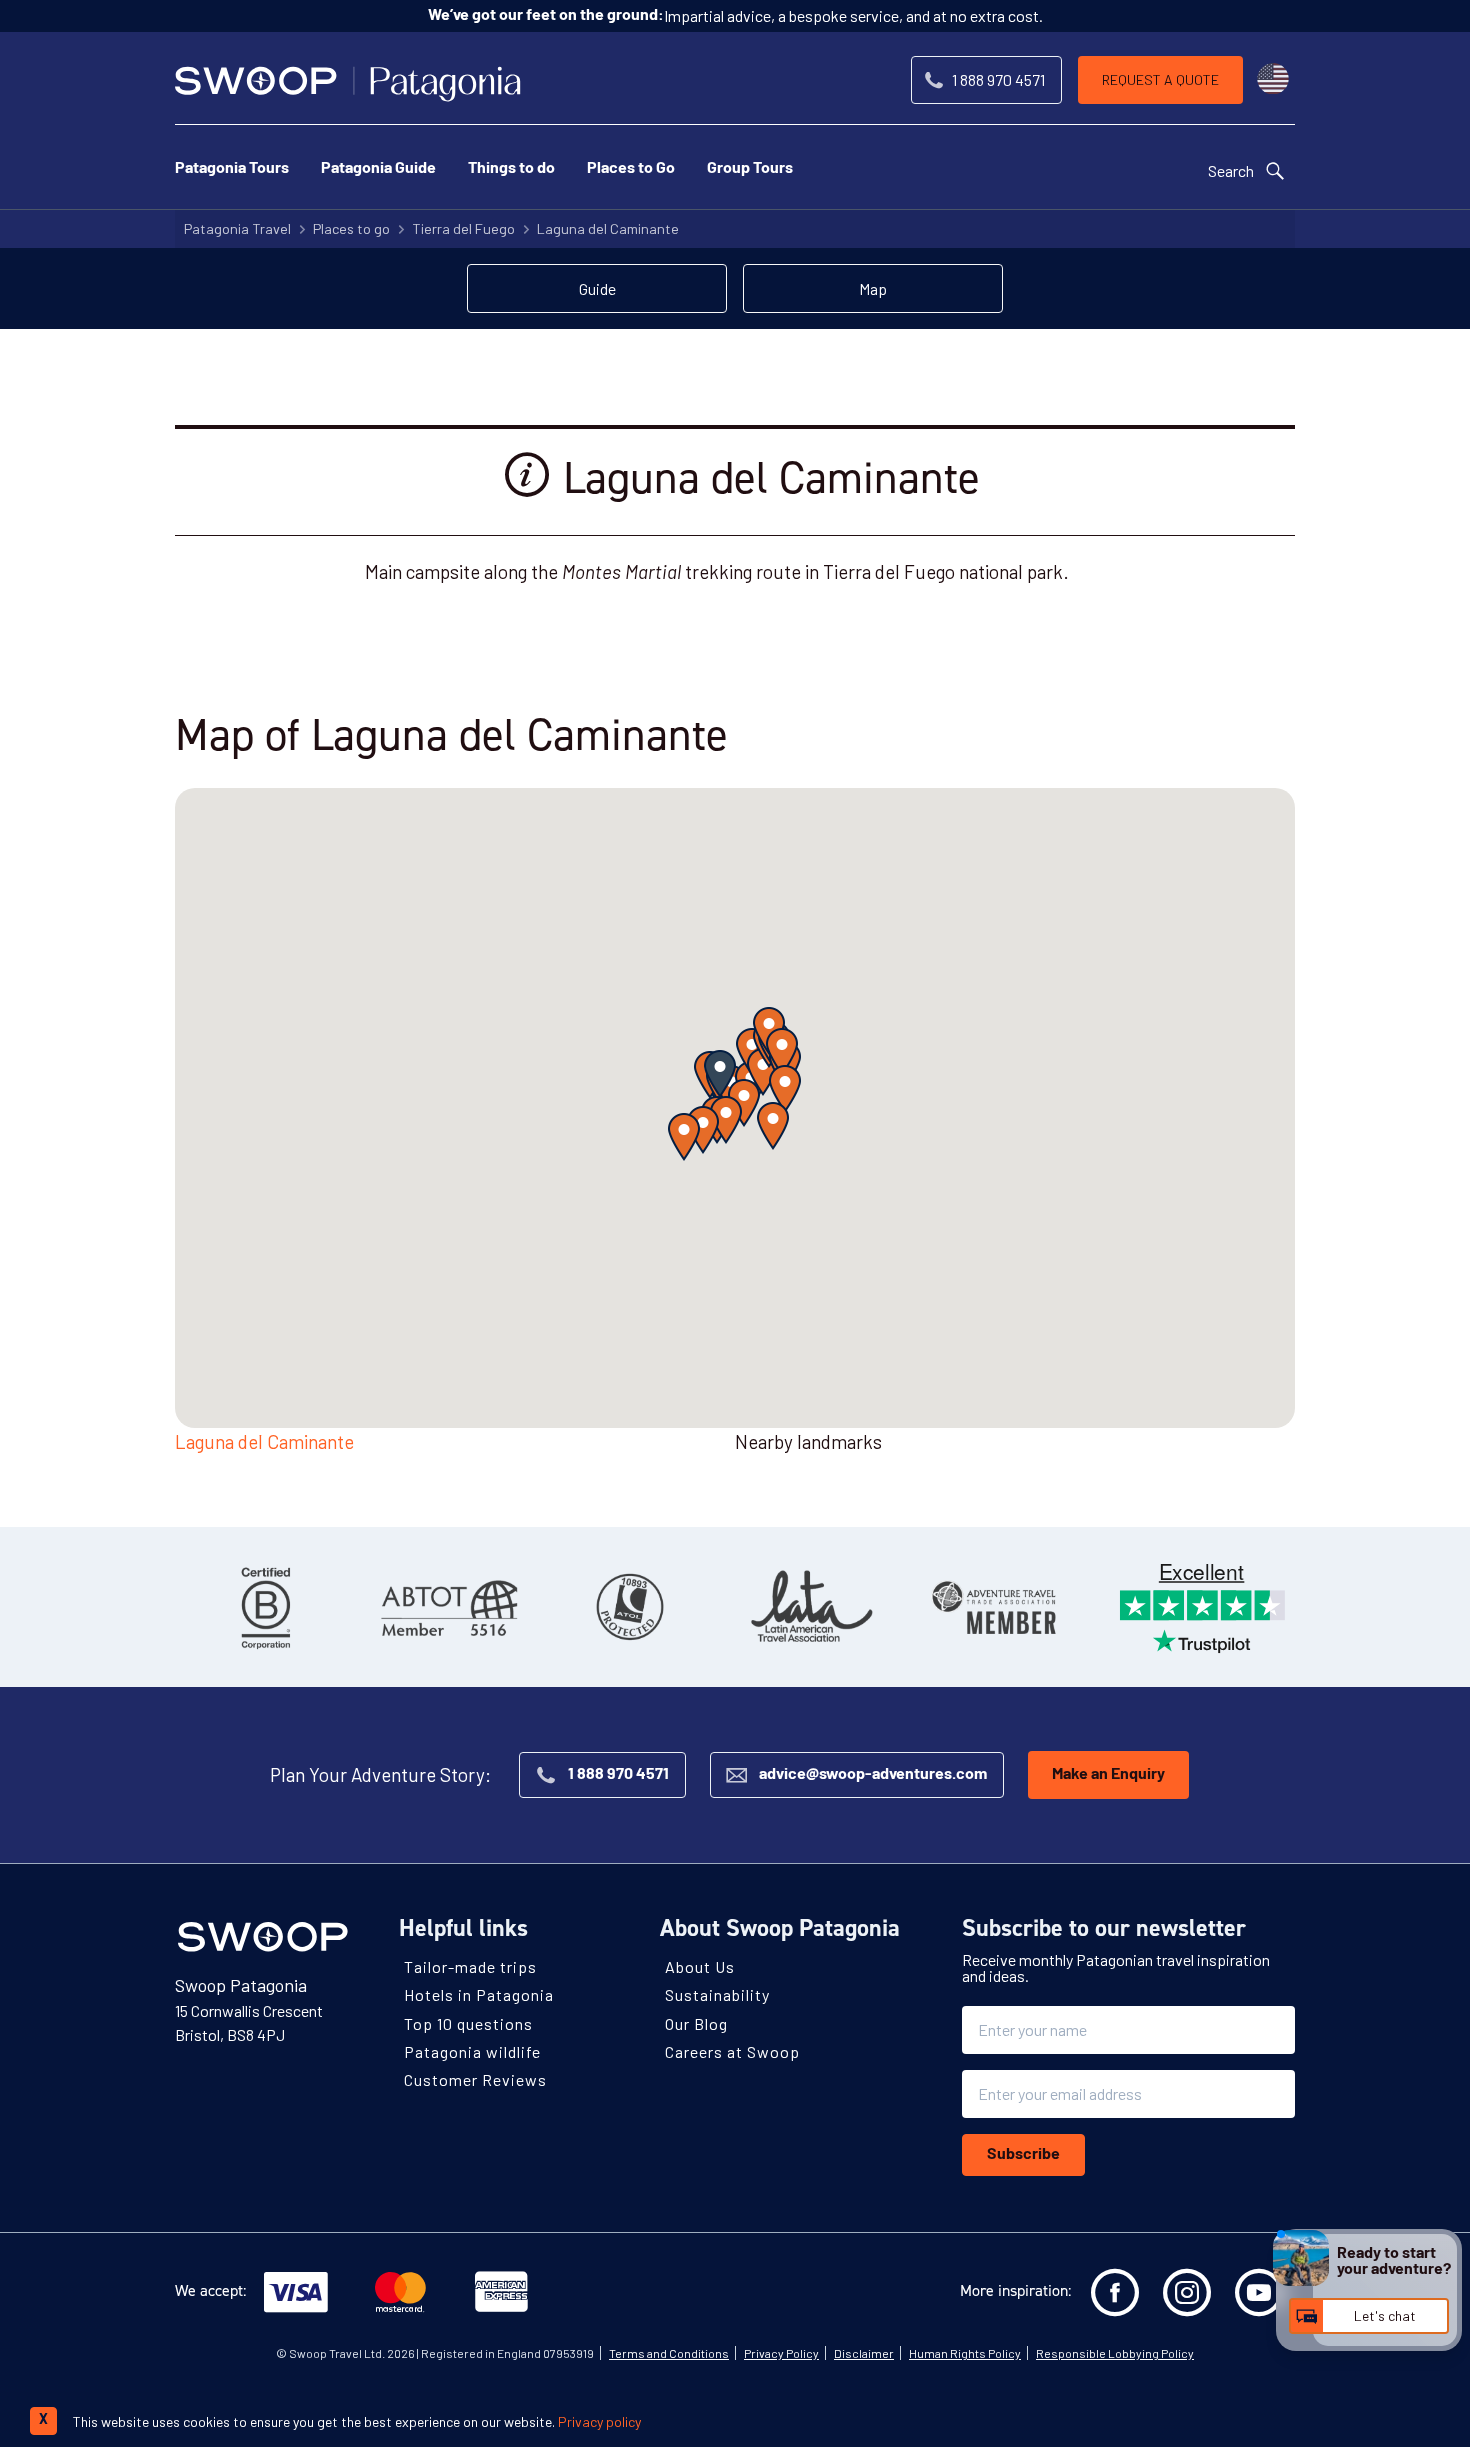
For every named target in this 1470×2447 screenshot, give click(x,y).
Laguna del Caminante (608, 228)
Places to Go (631, 169)
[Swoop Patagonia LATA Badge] (812, 1607)
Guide (597, 288)
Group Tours (750, 169)
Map (873, 288)
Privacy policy (599, 2421)
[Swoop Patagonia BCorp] (266, 1607)
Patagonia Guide (378, 169)
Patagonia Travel (237, 228)
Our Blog (696, 2022)
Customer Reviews (475, 2079)
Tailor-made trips (470, 1966)
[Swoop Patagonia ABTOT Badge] (448, 1607)
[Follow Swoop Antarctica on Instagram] (1187, 2293)
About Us (700, 1966)
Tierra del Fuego (463, 228)
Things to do (511, 169)
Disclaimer (864, 2353)
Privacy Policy (781, 2353)
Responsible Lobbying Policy (1115, 2353)
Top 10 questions (468, 2022)
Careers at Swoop (732, 2051)
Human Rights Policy (965, 2353)
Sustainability (717, 1994)
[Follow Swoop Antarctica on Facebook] (1115, 2293)
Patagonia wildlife (472, 2051)
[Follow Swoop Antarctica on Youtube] (1259, 2293)
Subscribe (1023, 2155)
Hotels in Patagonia (479, 1994)
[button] (720, 1074)
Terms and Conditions (669, 2353)
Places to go (351, 228)
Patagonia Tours (232, 169)
